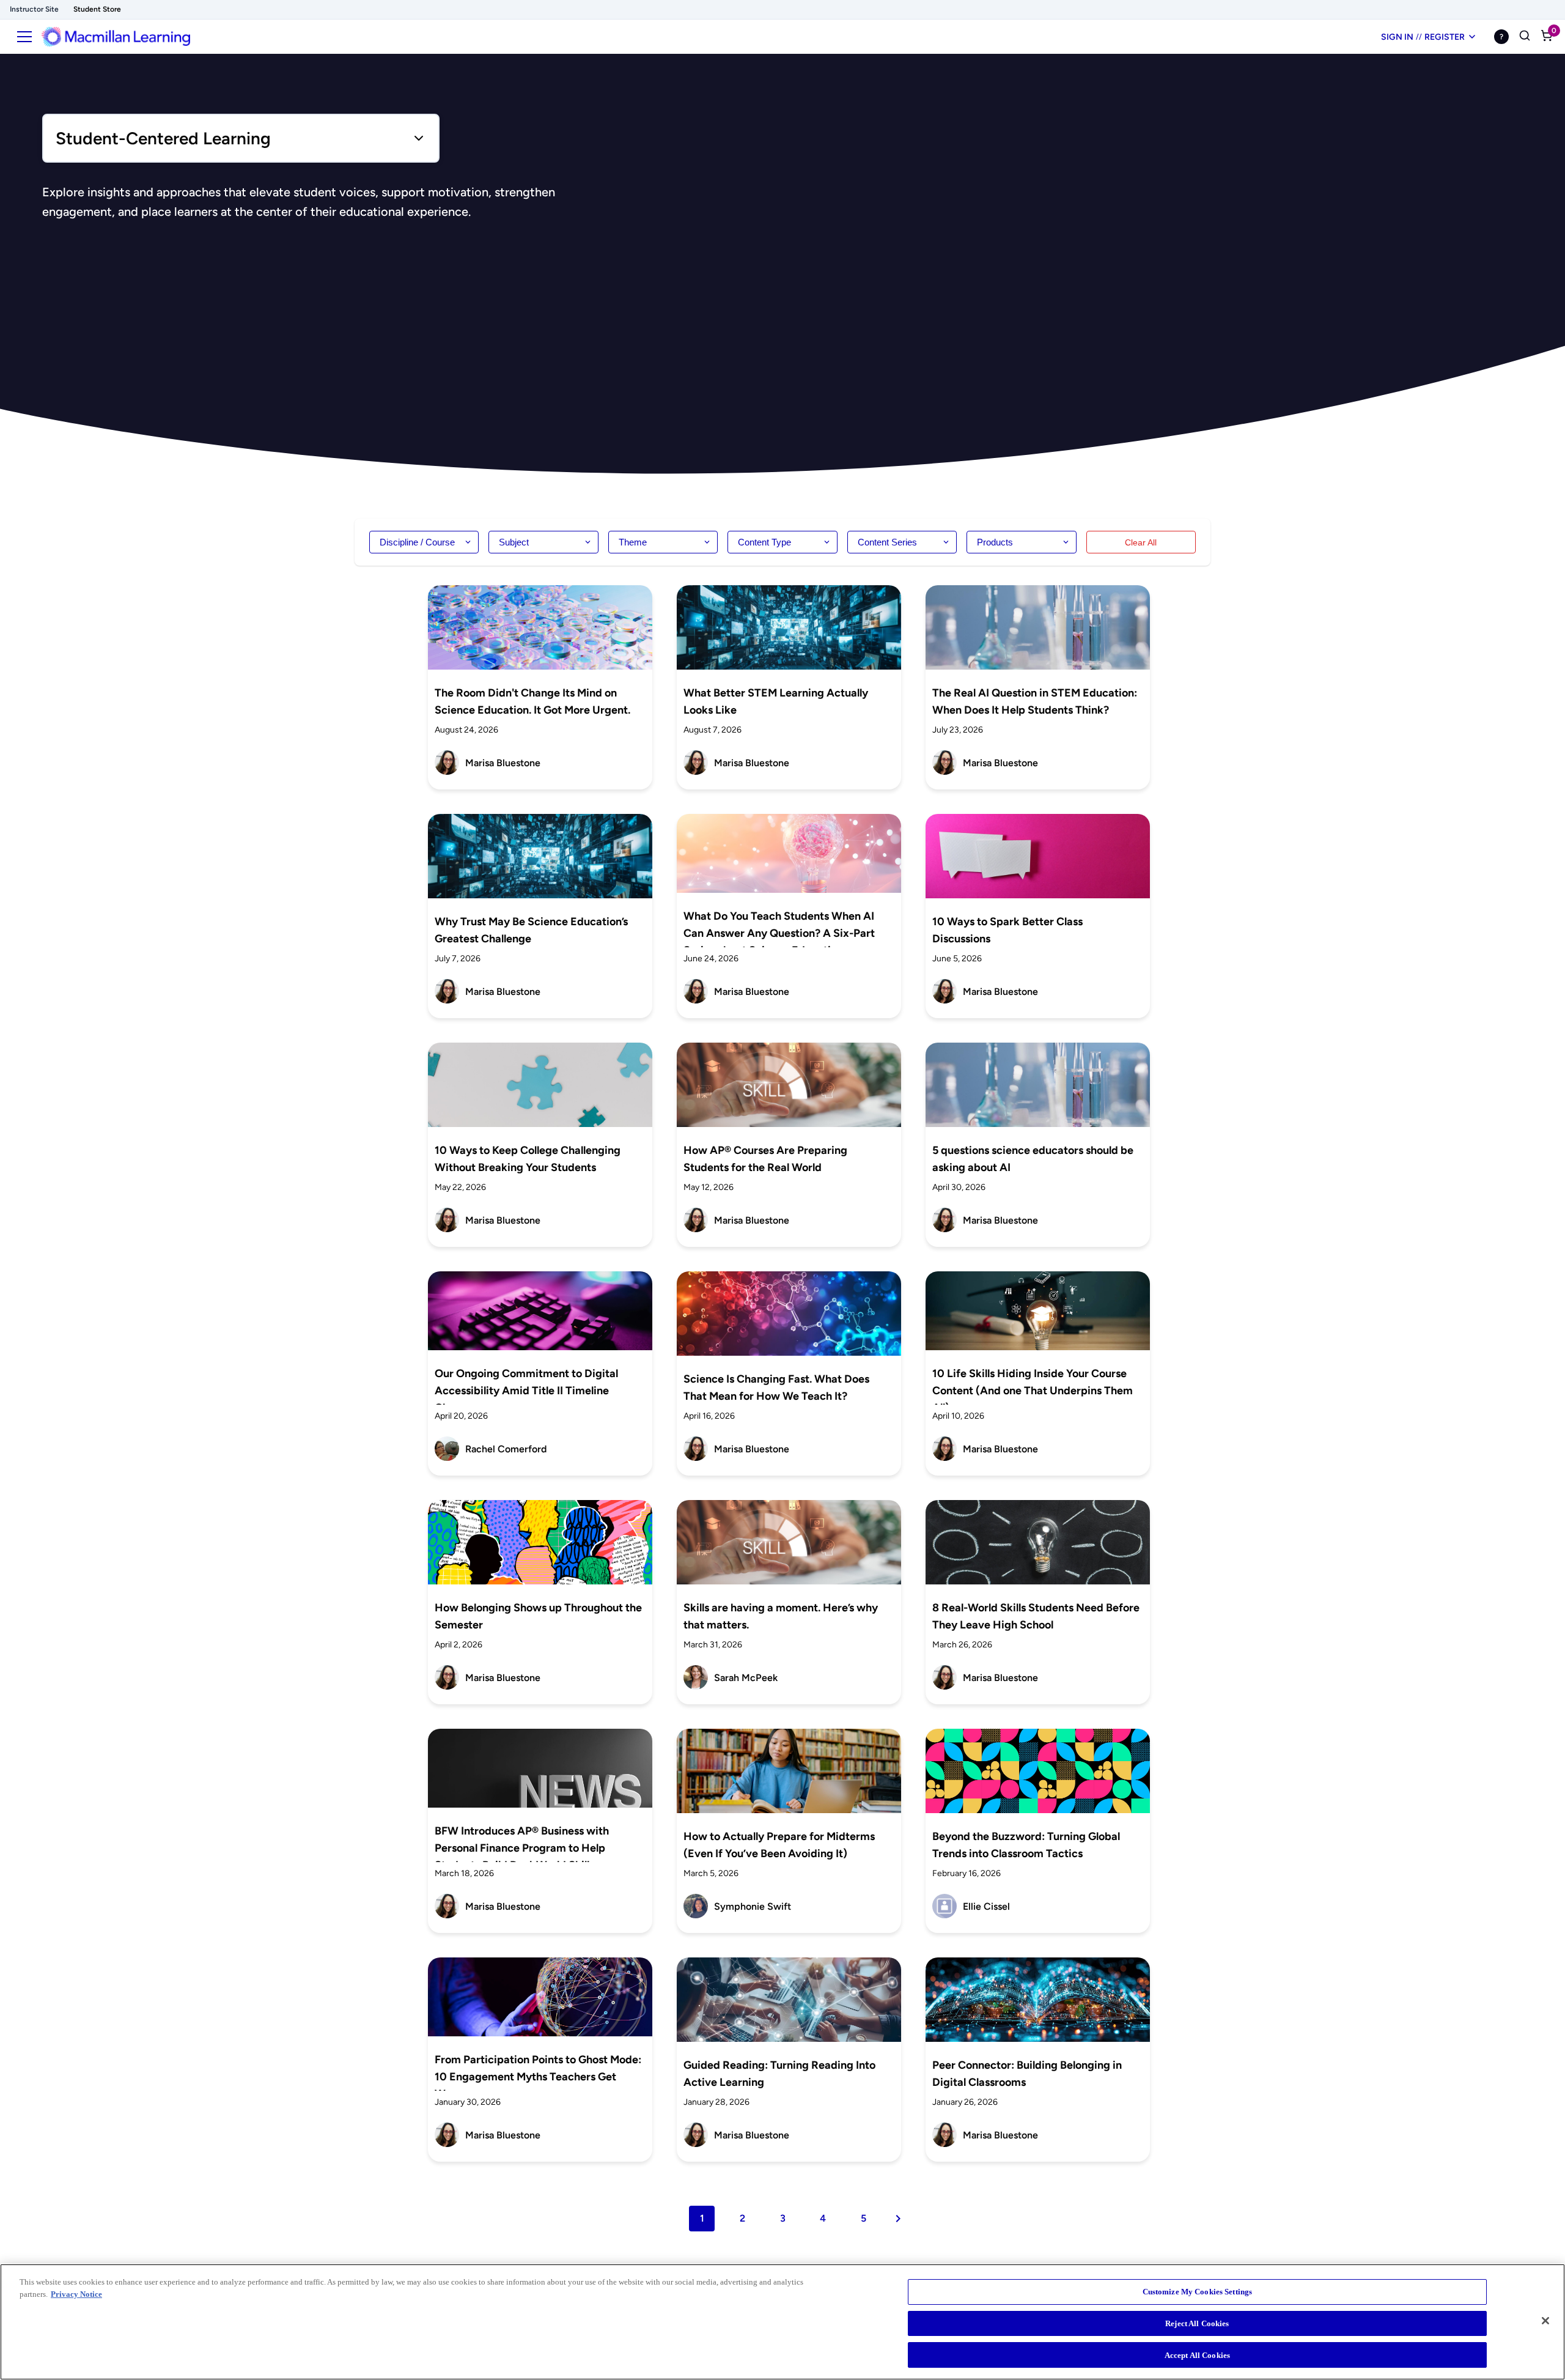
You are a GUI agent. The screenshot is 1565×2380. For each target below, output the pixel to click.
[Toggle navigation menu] (24, 37)
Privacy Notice (76, 2294)
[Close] (1545, 2321)
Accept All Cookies (1197, 2355)
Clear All (1141, 542)
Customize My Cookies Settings (1198, 2292)
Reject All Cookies (1197, 2323)
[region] (782, 2322)
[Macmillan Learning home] (116, 37)
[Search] (1525, 37)
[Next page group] (898, 2219)
